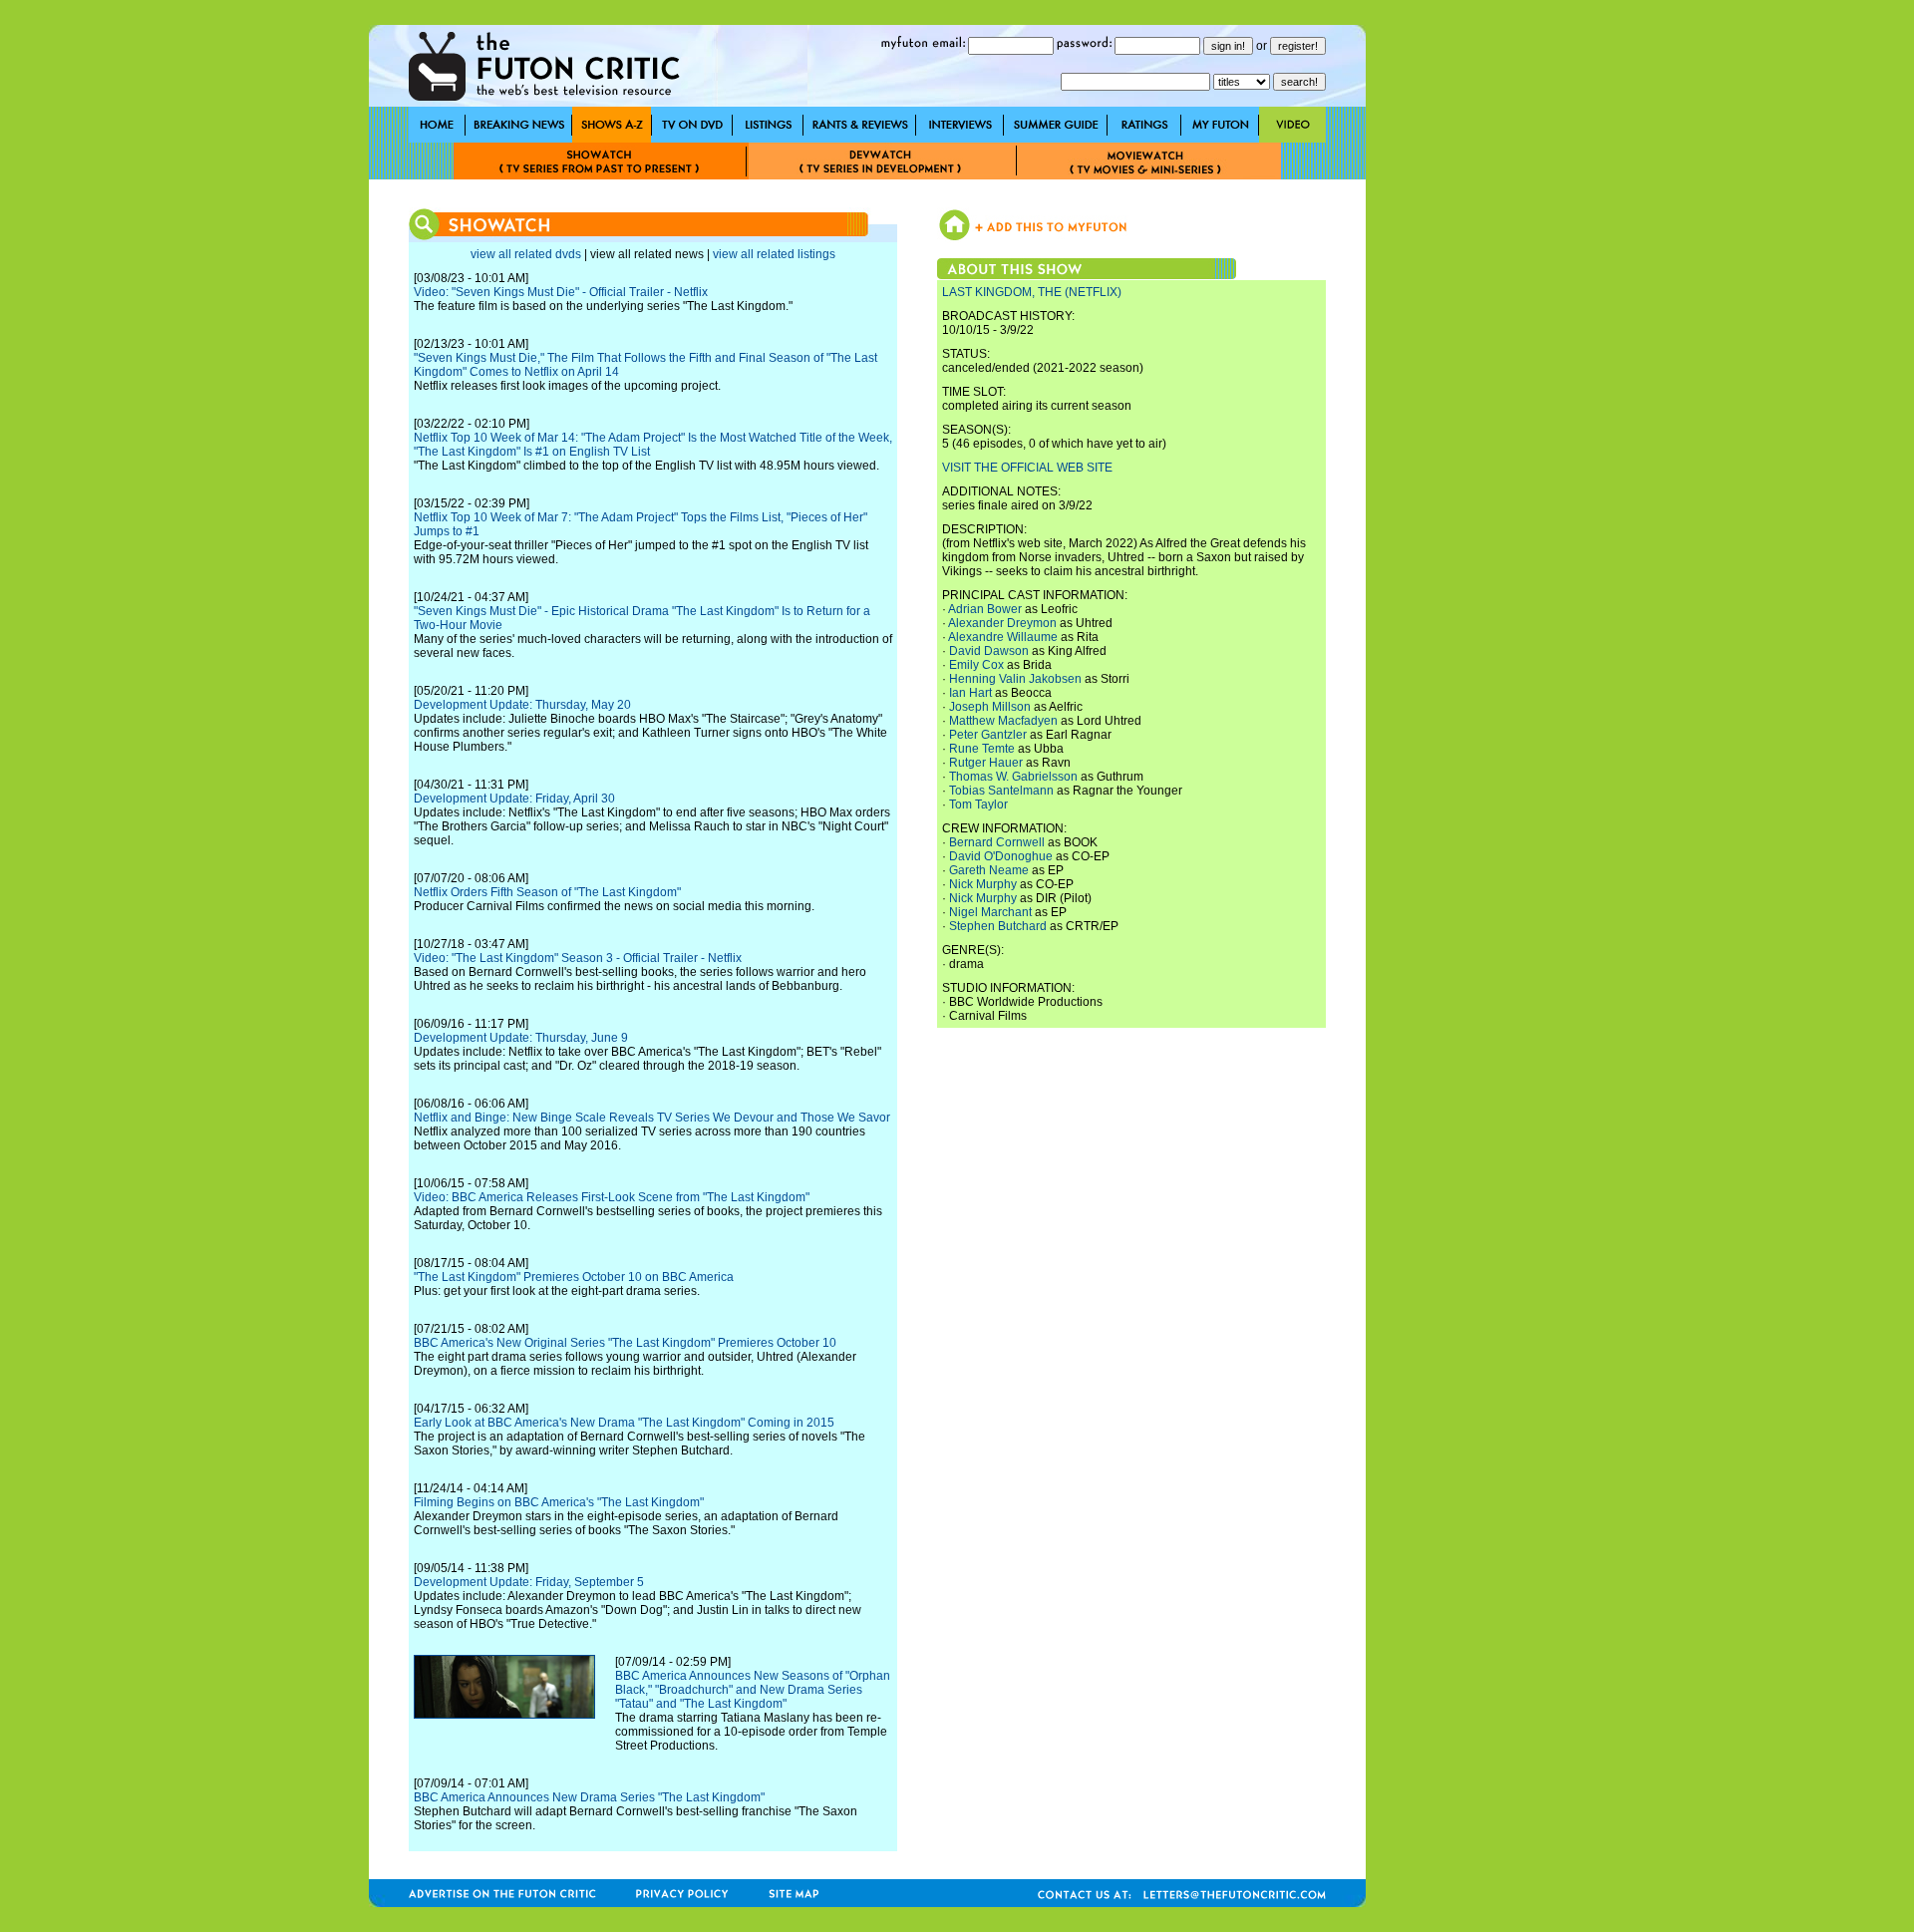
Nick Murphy (983, 884)
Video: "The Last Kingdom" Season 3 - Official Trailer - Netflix (578, 958)
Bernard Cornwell (997, 842)
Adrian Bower (985, 609)
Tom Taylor (978, 805)
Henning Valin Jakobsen (1015, 679)
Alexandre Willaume (1003, 637)
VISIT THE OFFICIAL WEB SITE (1027, 468)
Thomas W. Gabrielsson (1013, 777)
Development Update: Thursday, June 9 (521, 1038)
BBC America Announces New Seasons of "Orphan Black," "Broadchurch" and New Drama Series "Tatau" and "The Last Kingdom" (753, 1690)
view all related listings (774, 254)
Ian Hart (970, 693)
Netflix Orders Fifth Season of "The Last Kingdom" (547, 892)
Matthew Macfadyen (1003, 721)
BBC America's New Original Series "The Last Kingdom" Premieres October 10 (625, 1343)
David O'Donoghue (1001, 856)
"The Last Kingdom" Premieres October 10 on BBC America (574, 1277)
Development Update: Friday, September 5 (529, 1582)
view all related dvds (526, 254)
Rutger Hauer (986, 763)
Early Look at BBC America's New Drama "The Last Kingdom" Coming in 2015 (624, 1423)
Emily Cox (976, 665)
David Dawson (989, 651)
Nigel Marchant (990, 912)
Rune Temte (982, 749)
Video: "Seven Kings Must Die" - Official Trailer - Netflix (561, 292)
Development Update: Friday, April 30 (514, 799)
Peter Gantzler (988, 735)
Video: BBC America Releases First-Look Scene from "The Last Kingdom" (612, 1197)
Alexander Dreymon (1002, 623)
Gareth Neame (989, 870)
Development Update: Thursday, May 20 (522, 705)
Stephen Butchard (998, 926)
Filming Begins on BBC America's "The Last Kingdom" (559, 1502)
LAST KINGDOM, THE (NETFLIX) (1032, 292)
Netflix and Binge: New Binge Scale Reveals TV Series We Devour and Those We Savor (652, 1118)
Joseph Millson (990, 707)
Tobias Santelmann (1001, 791)
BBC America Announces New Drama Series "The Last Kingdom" (589, 1797)
